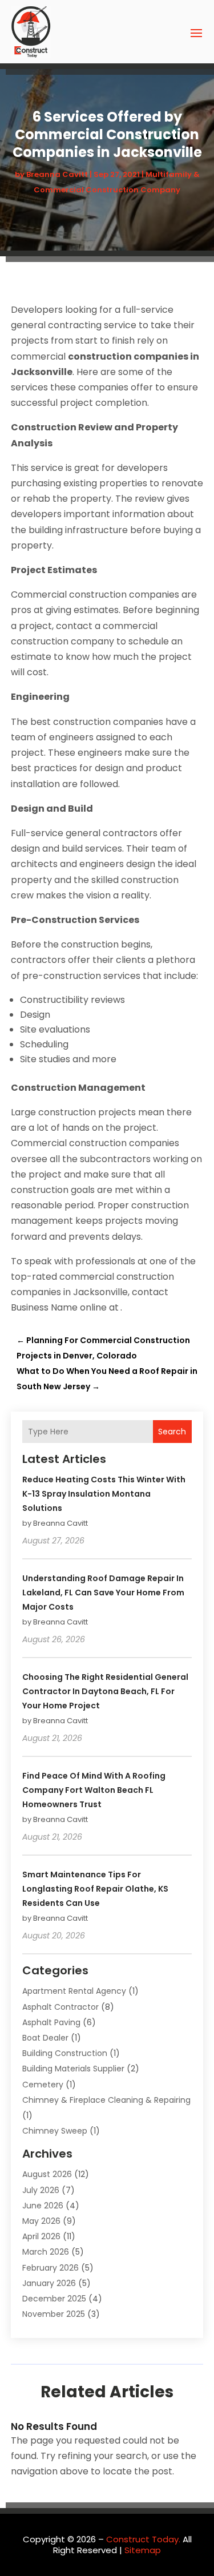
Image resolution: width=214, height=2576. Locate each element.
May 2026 (41, 2221)
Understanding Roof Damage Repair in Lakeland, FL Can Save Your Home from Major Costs (103, 1593)
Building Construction (65, 2053)
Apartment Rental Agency (74, 1991)
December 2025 (54, 2299)
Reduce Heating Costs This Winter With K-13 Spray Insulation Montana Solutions (104, 1494)
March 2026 (46, 2252)
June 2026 (43, 2206)
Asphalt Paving (51, 2022)
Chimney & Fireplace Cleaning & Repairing (106, 2100)
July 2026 (41, 2190)
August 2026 (47, 2174)
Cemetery (43, 2085)
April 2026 (41, 2236)
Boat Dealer (45, 2038)
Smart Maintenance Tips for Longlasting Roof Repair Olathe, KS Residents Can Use (95, 1889)
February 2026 (51, 2268)
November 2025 (54, 2314)
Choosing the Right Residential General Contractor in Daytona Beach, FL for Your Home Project (105, 1691)
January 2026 (49, 2283)
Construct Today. (143, 2539)
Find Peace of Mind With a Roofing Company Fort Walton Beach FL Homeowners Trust (94, 1790)
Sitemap (143, 2550)
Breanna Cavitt (57, 174)
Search (172, 1432)
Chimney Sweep (55, 2131)
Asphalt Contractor (60, 2007)
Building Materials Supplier (73, 2069)
